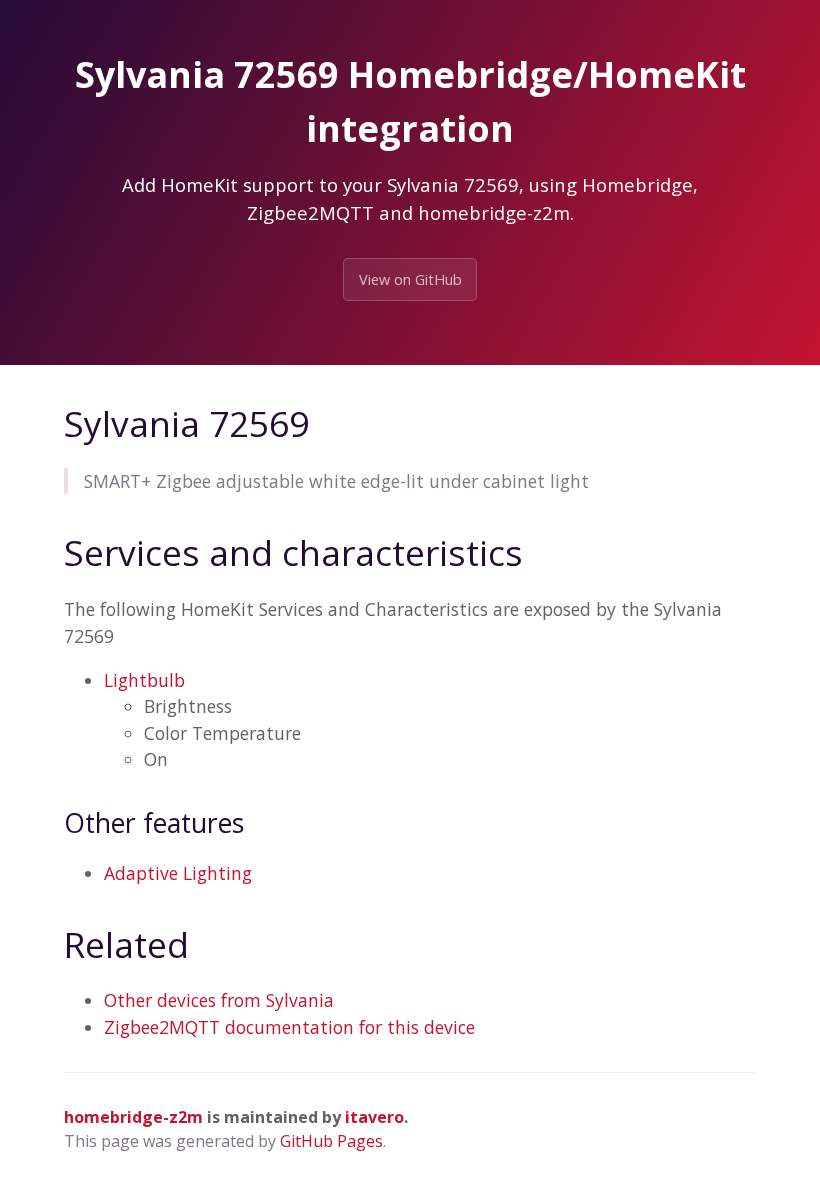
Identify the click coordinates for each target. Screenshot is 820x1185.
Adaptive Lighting (178, 873)
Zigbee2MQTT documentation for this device (289, 1027)
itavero (374, 1117)
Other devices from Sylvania (219, 1000)
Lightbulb (144, 680)
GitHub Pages (331, 1141)
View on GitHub (410, 279)
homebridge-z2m (133, 1117)
